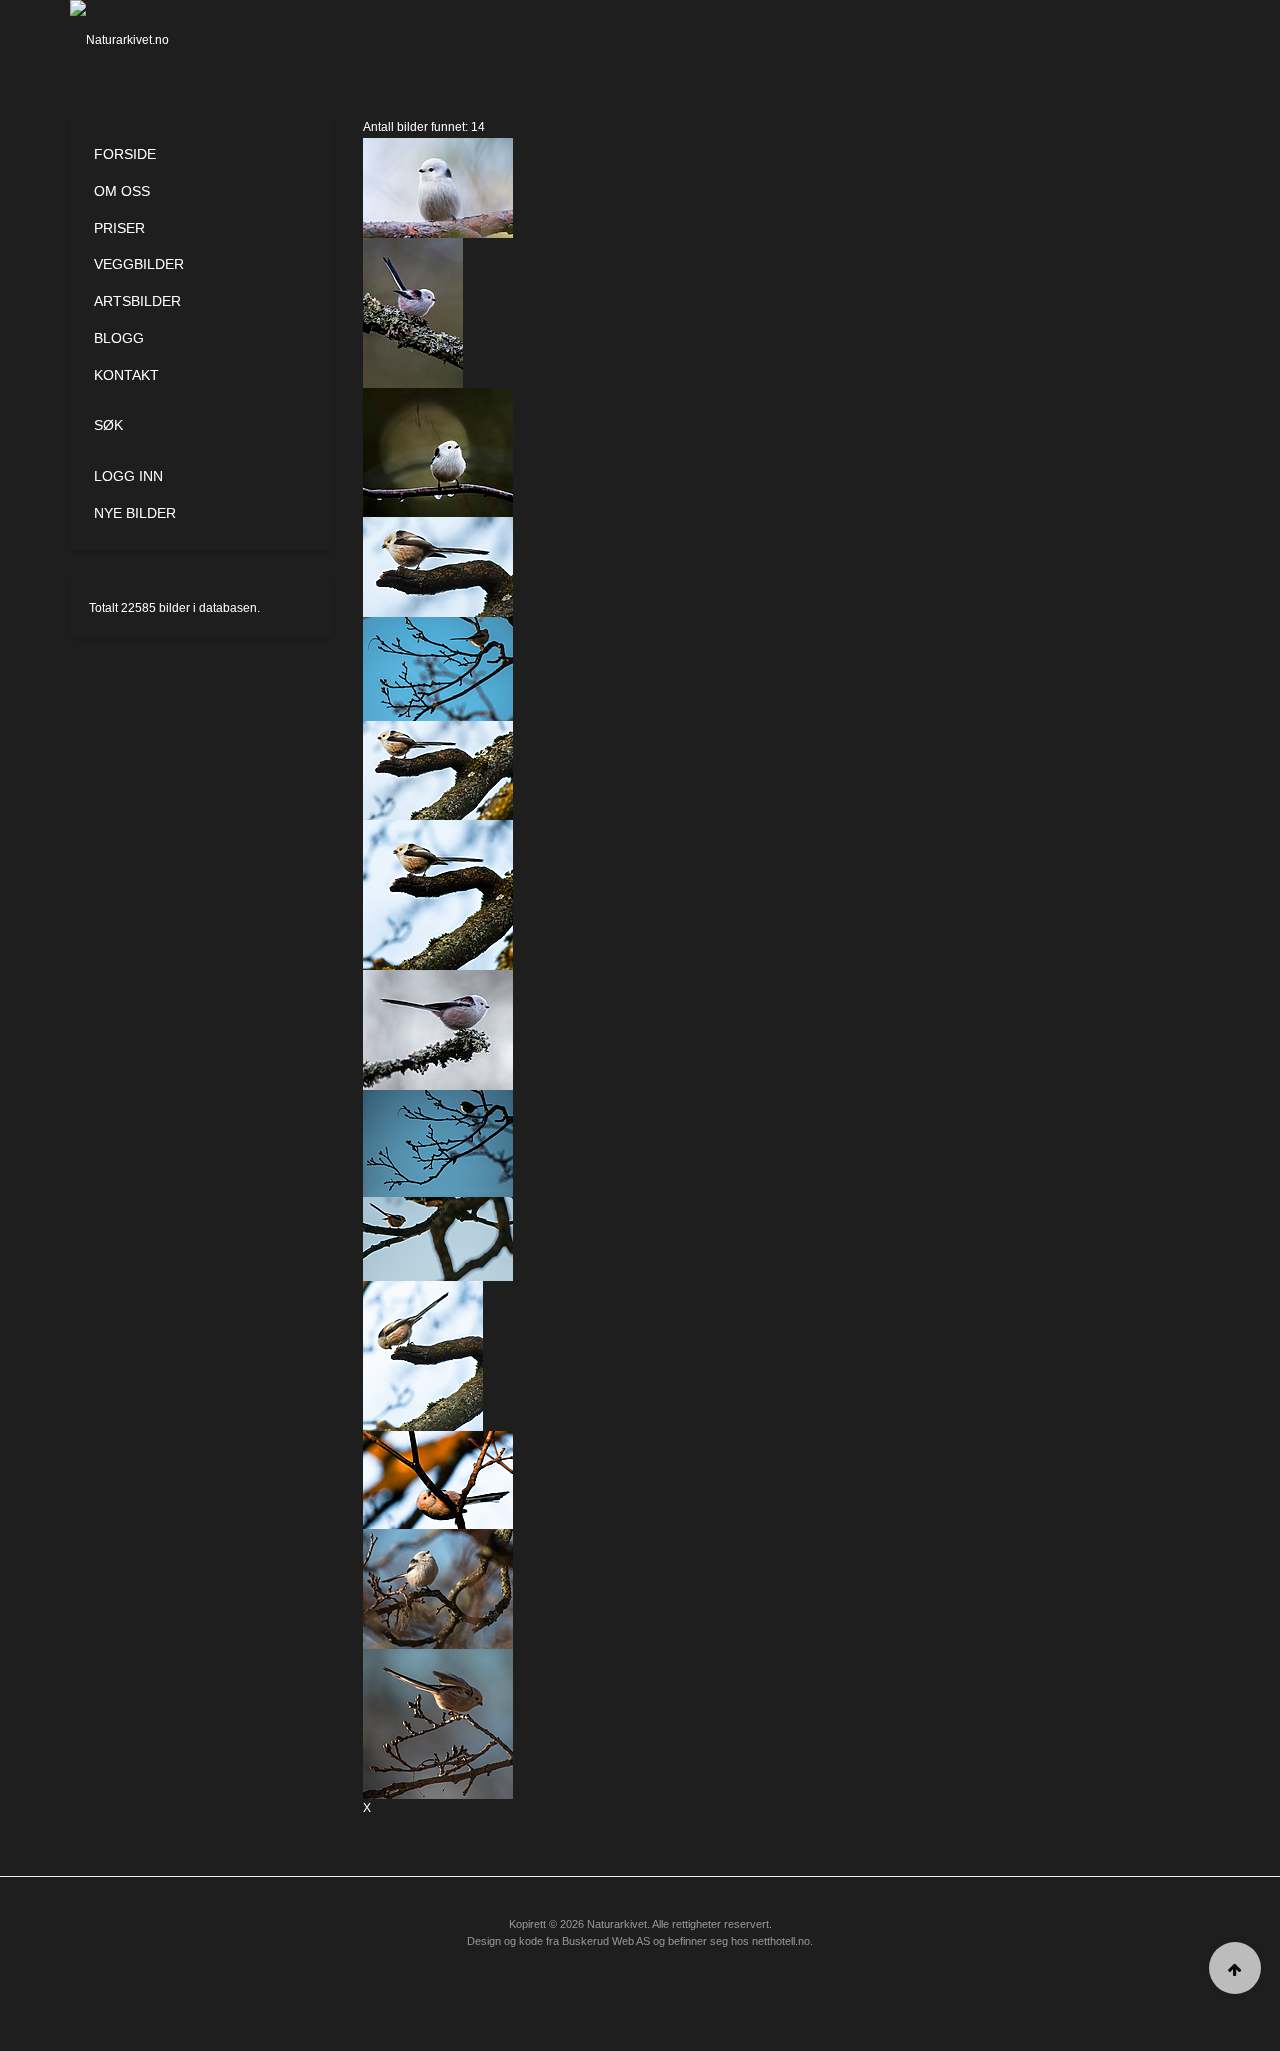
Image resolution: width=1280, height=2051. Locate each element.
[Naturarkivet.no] (152, 40)
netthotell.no (781, 1941)
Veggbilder (139, 264)
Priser (119, 228)
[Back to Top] (1235, 1968)
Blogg (119, 338)
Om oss (122, 191)
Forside (125, 154)
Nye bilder (135, 513)
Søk (108, 425)
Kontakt (126, 375)
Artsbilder (137, 301)
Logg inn (128, 476)
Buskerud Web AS (606, 1941)
